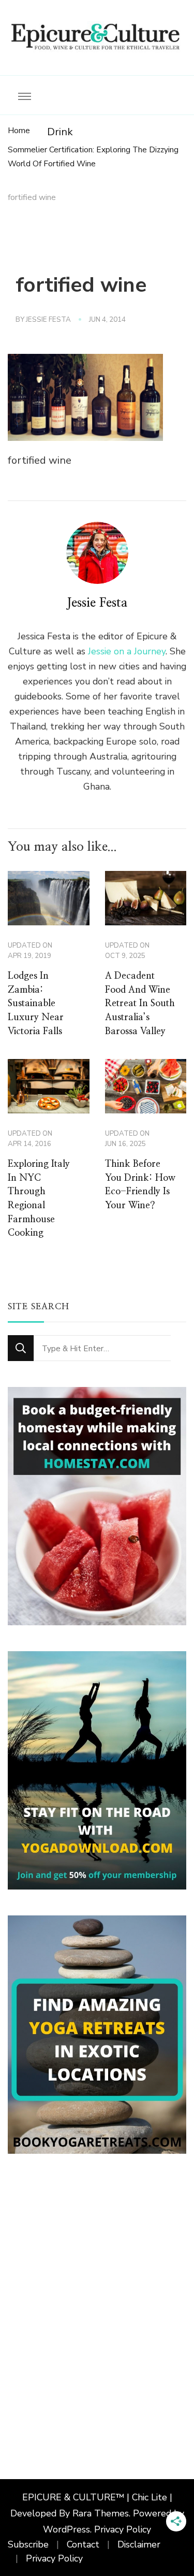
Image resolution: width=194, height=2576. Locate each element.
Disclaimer (139, 2544)
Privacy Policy (123, 2529)
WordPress (66, 2529)
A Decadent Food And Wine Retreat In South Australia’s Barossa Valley (140, 1004)
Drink (60, 132)
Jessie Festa (48, 320)
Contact (83, 2544)
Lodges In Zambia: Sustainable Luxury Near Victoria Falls (36, 1004)
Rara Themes (101, 2513)
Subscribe (28, 2544)
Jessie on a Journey (127, 651)
